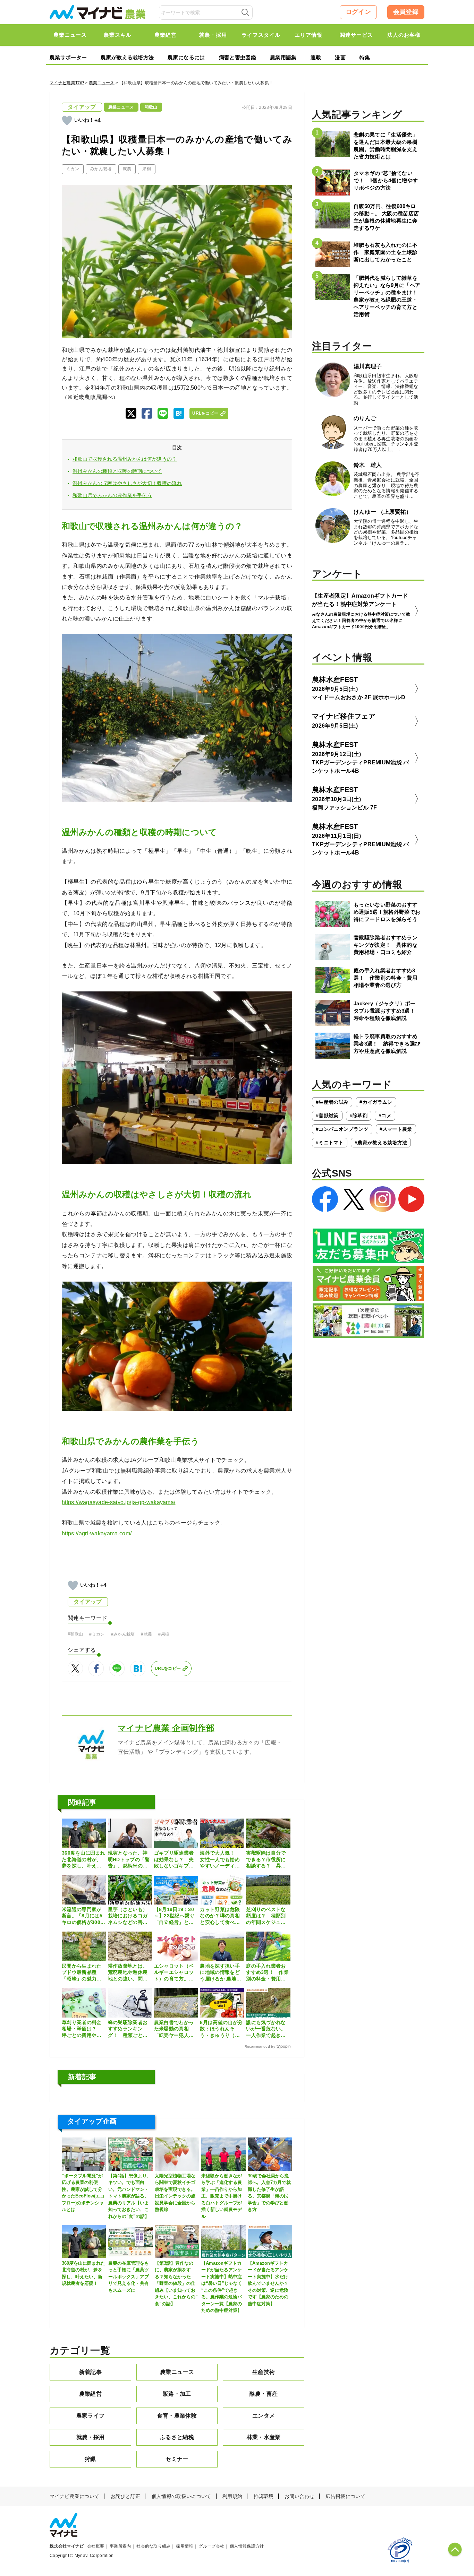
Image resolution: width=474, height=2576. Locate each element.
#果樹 (164, 1634)
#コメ (385, 1116)
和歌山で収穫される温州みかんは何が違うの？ (125, 459)
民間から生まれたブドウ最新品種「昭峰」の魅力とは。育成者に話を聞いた (82, 1972)
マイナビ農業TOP (67, 83)
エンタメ (264, 2416)
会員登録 (406, 12)
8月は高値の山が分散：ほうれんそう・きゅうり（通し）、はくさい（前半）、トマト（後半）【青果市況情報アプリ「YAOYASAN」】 (221, 2029)
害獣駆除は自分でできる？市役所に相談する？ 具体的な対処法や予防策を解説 (266, 1859)
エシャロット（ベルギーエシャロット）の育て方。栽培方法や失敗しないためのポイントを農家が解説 (174, 1972)
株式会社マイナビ (67, 2546)
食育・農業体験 (177, 2416)
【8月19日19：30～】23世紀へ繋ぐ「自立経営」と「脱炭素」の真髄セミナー (174, 1916)
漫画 (340, 57)
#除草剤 (359, 1116)
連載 (316, 57)
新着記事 (90, 2372)
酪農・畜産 (264, 2394)
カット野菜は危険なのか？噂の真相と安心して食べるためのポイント (220, 1916)
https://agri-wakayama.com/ (97, 1533)
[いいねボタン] (67, 120)
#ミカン (97, 1634)
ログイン (358, 12)
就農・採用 (91, 2437)
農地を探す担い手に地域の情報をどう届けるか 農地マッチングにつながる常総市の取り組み (221, 1972)
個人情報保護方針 (247, 2546)
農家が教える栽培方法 (127, 57)
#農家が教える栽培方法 (381, 1143)
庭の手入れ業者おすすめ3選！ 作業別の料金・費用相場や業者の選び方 (267, 1972)
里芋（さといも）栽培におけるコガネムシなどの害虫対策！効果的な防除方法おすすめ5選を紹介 (129, 1916)
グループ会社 (211, 2546)
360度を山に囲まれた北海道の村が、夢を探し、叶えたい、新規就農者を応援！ (83, 1859)
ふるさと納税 (177, 2437)
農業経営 (90, 2394)
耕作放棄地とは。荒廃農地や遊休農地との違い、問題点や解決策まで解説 (128, 1972)
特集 (365, 57)
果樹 (147, 169)
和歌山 (151, 107)
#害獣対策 (327, 1116)
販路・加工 (177, 2394)
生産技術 (264, 2372)
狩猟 (90, 2459)
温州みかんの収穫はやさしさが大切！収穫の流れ (127, 483)
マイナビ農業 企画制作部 (166, 1728)
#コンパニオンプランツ (342, 1129)
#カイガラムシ (376, 1102)
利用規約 (232, 2496)
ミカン (73, 169)
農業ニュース (102, 83)
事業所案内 (120, 2546)
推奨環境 (264, 2496)
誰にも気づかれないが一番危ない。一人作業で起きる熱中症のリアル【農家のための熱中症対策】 (266, 2029)
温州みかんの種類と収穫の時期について (117, 471)
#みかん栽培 (123, 1634)
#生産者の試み (332, 1102)
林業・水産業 (264, 2437)
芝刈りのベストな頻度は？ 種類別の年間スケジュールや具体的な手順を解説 (266, 1916)
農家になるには (186, 57)
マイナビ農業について (74, 2496)
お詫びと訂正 (126, 2496)
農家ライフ (91, 2416)
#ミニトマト (330, 1143)
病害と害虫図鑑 (238, 57)
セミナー (177, 2459)
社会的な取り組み (154, 2546)
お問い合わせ (299, 2496)
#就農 (146, 1634)
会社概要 (96, 2546)
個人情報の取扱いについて (181, 2496)
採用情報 (184, 2546)
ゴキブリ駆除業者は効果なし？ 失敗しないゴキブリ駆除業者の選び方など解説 (174, 1859)
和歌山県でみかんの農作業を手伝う (112, 495)
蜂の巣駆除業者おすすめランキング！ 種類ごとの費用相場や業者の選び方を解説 (128, 2029)
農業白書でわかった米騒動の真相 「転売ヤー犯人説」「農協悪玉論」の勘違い (174, 2029)
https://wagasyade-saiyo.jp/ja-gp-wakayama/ (118, 1502)
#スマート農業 (396, 1129)
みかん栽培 (101, 169)
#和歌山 (75, 1634)
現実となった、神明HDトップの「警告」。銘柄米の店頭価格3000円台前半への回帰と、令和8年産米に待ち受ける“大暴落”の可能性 (129, 1859)
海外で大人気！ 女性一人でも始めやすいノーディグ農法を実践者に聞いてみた (220, 1859)
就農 (127, 169)
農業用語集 (283, 57)
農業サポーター (68, 57)
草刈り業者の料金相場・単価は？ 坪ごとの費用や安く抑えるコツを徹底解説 (82, 2029)
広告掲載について (345, 2496)
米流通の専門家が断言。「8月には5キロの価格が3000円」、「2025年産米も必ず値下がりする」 (82, 1916)
